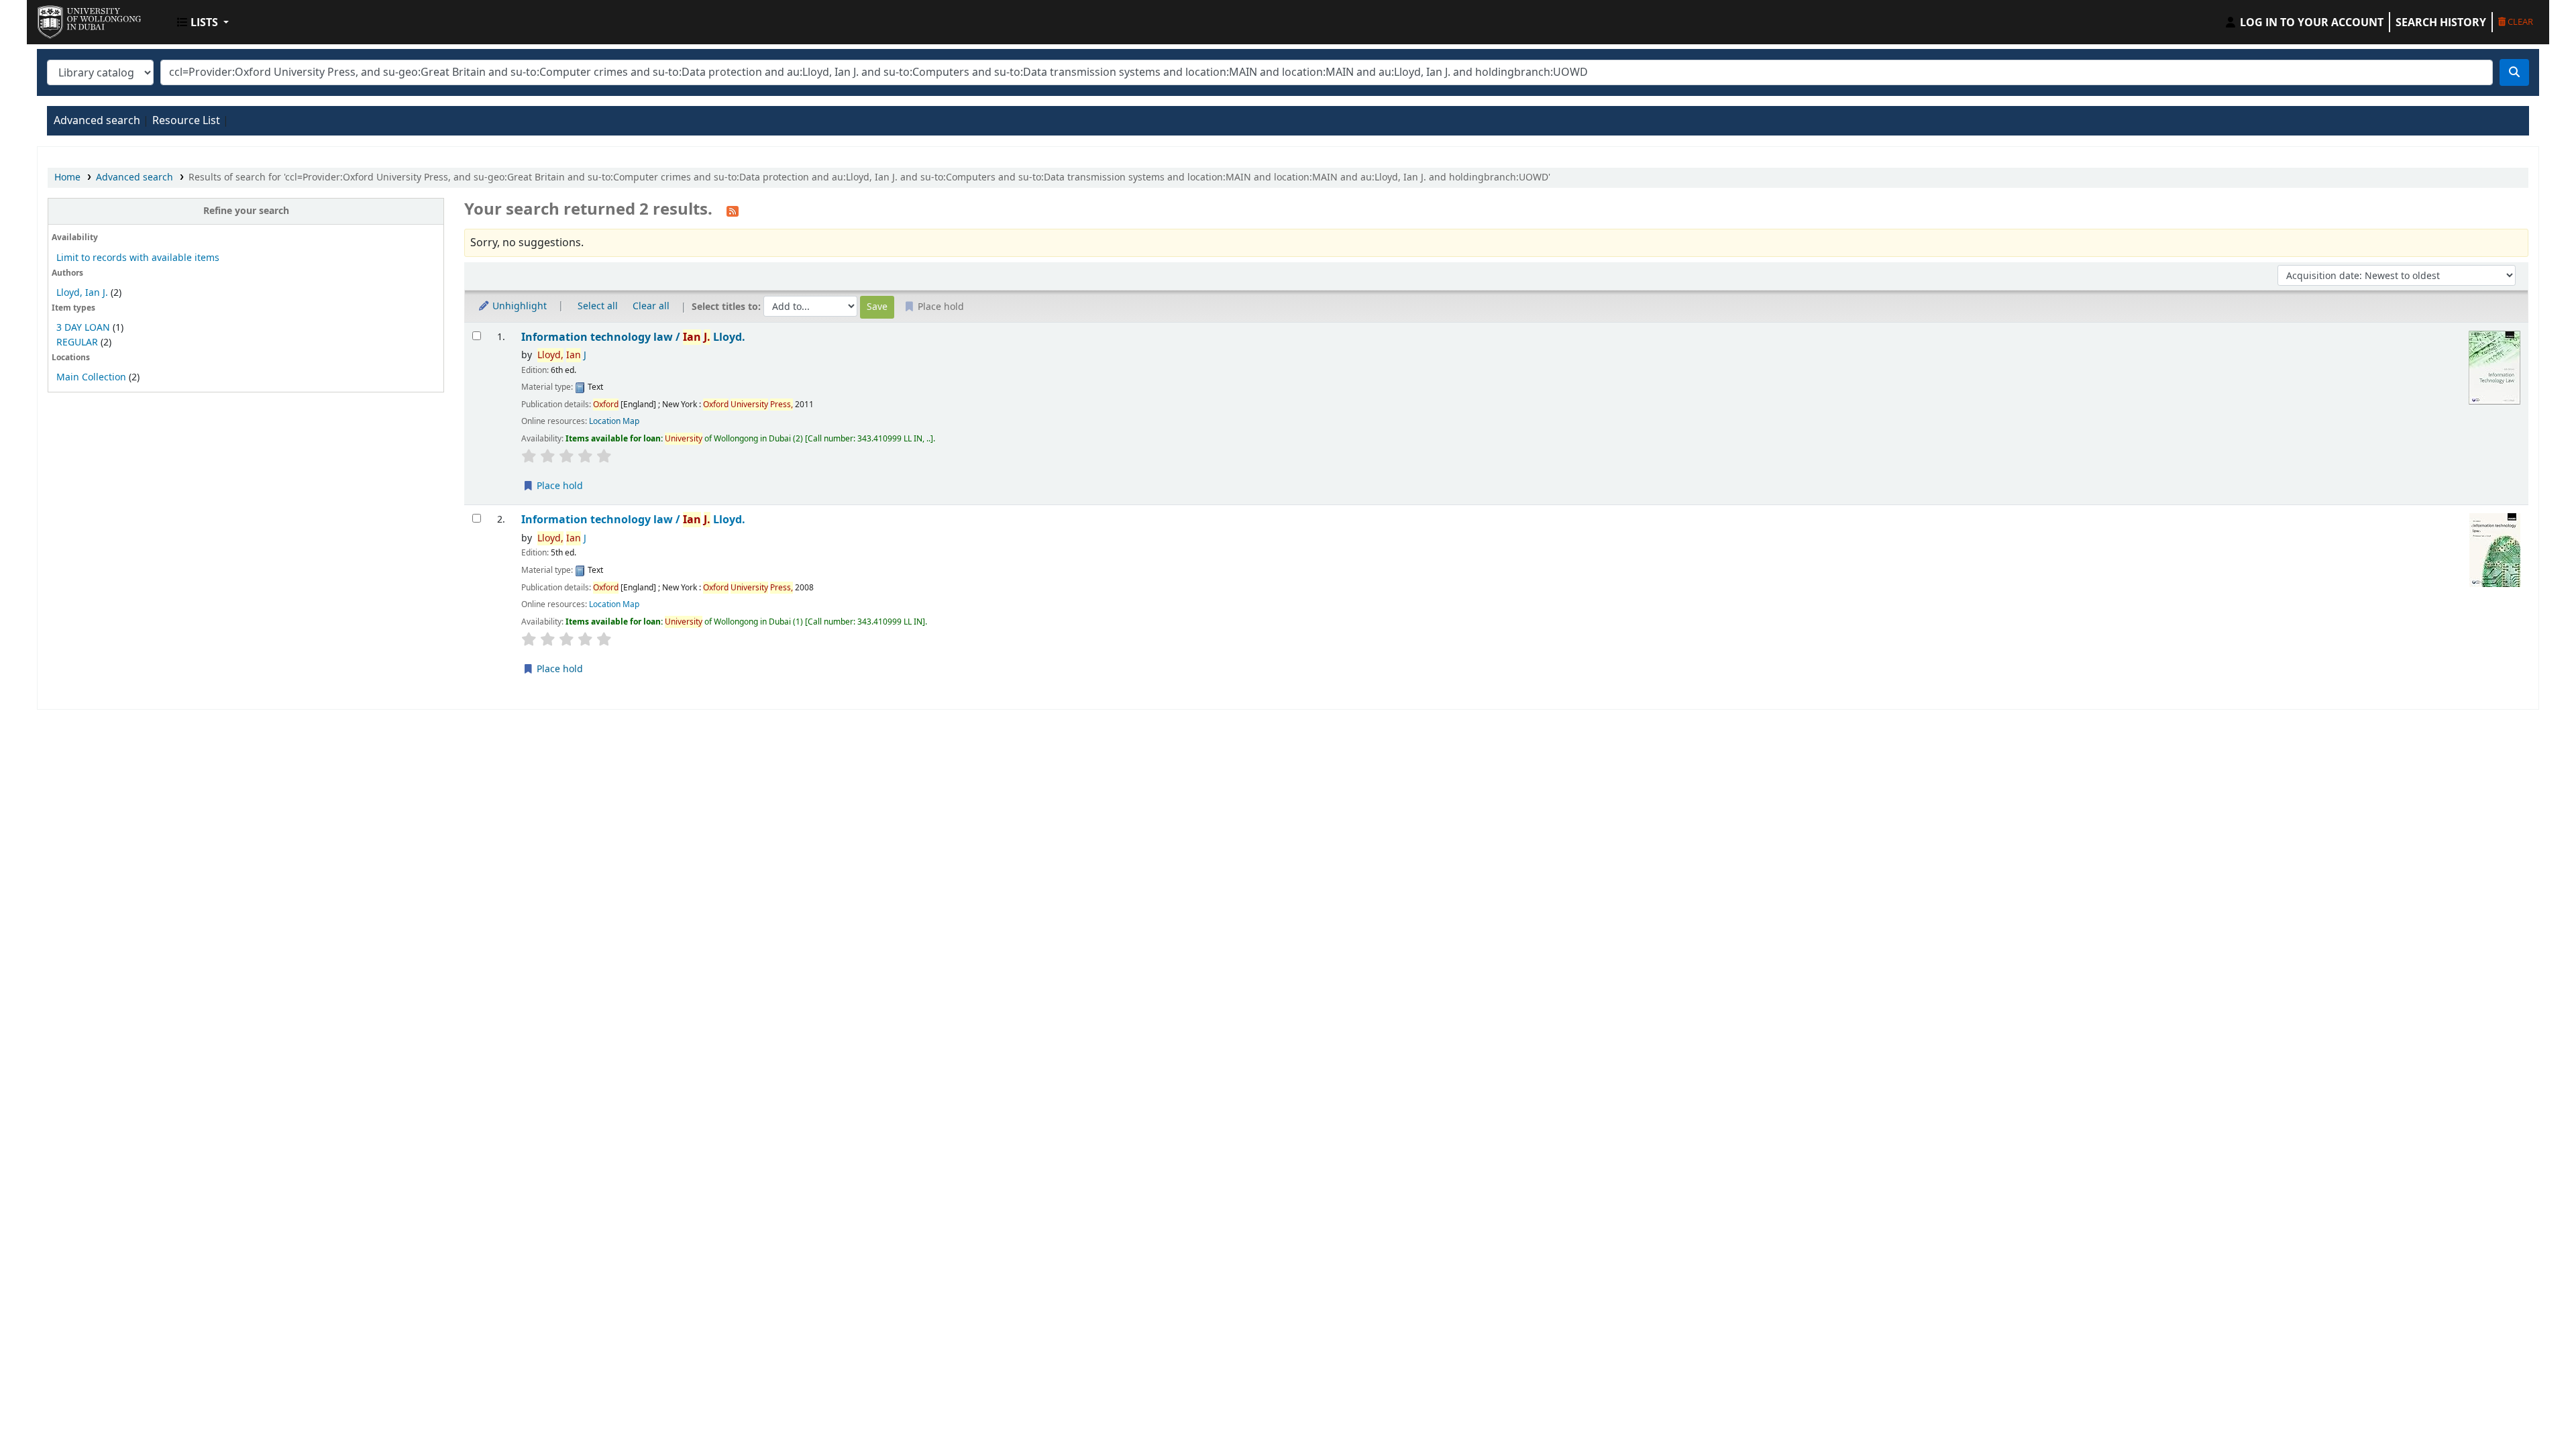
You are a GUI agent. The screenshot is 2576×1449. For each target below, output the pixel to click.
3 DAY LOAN (83, 328)
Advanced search (97, 121)
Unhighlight (518, 306)
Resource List (186, 121)
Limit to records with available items (138, 258)
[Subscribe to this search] (733, 211)
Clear (2519, 21)
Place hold (558, 486)
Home (67, 177)
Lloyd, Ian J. (82, 293)
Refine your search (246, 211)
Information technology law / (633, 337)
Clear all (651, 306)
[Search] (2514, 72)
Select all (598, 306)
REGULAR (77, 342)
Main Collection (91, 377)
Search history (2441, 22)
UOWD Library (71, 19)
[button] (203, 22)
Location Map (614, 421)
